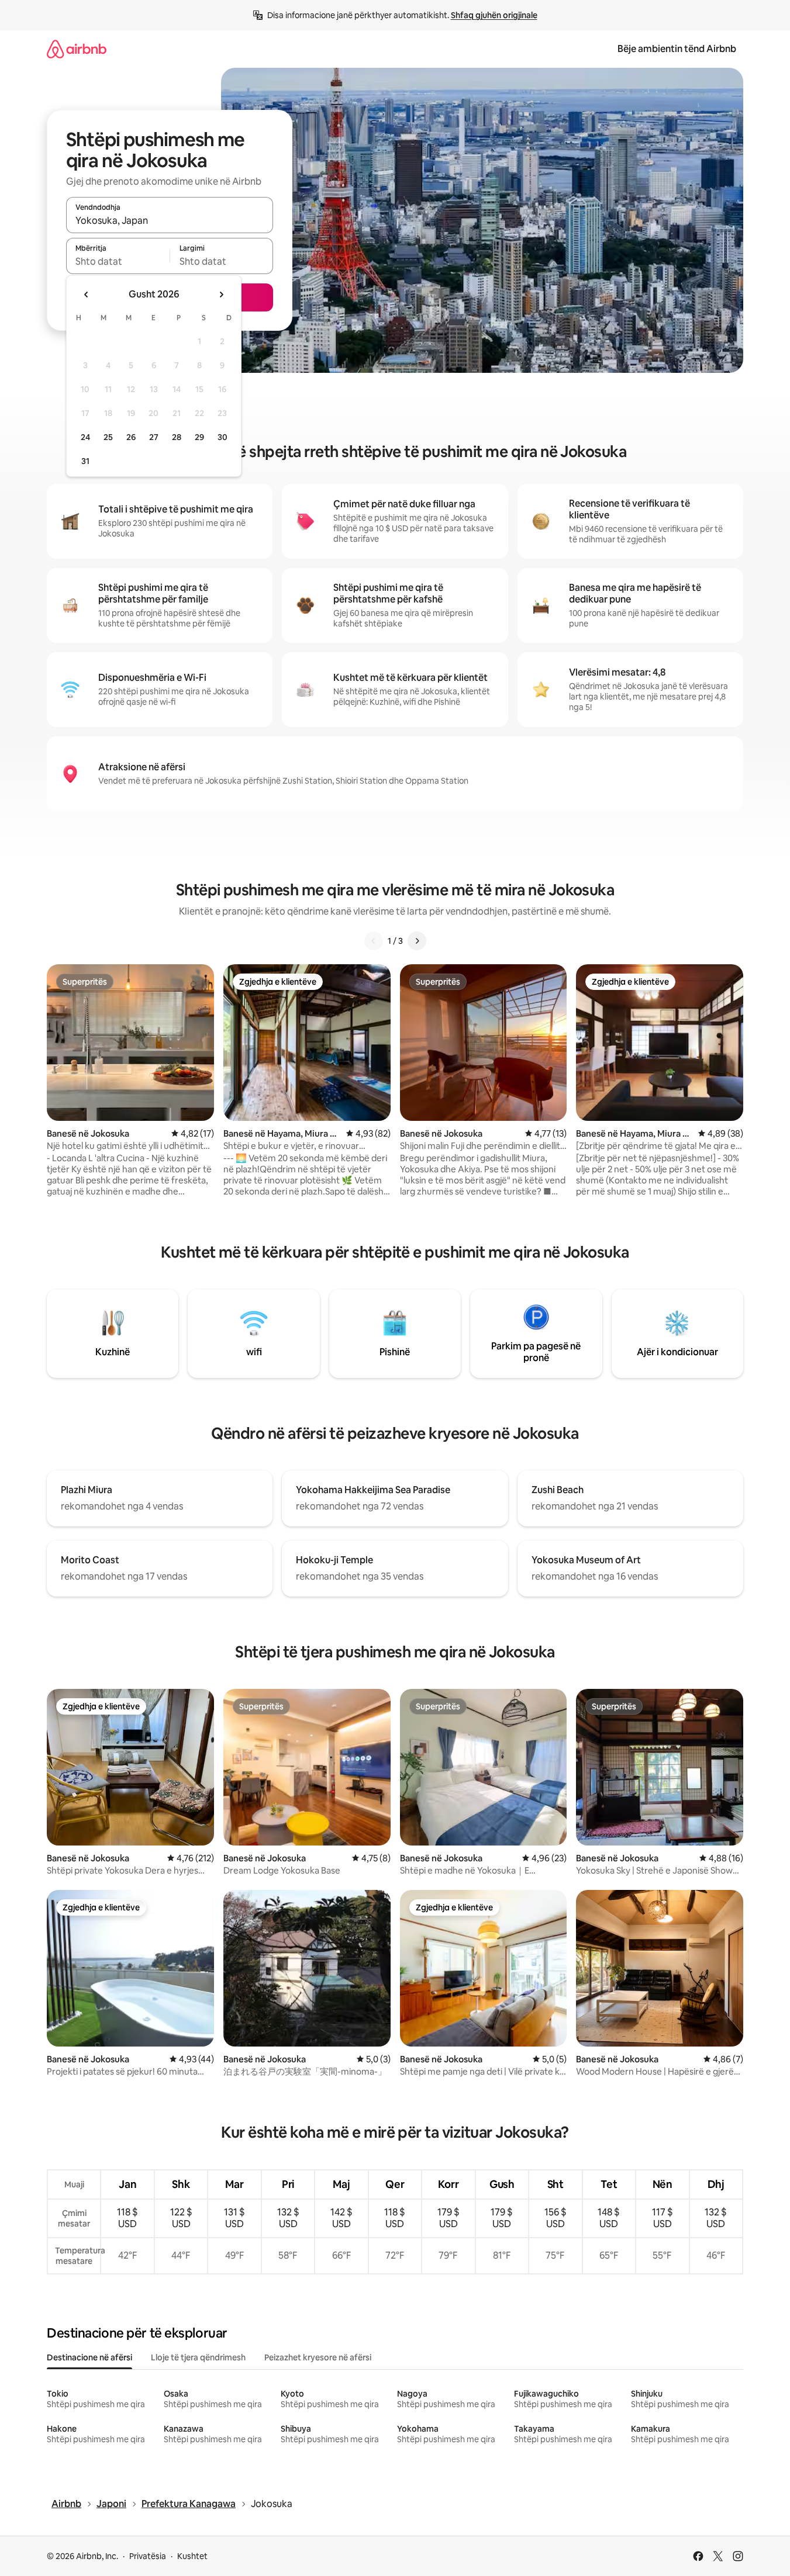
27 (154, 437)
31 (85, 461)
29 (199, 437)
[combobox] (170, 220)
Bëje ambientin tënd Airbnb (677, 49)
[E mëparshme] (374, 941)
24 (85, 437)
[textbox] (118, 261)
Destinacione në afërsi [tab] (89, 2357)
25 (108, 437)
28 (177, 437)
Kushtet (192, 2556)
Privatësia (148, 2556)
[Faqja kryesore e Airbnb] (77, 49)
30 (222, 437)
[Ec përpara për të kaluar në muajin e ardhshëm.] (221, 295)
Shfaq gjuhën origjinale (494, 15)
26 (131, 437)
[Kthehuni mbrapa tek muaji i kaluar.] (87, 295)
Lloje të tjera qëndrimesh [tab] (198, 2357)
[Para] (417, 941)
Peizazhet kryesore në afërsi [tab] (318, 2357)
